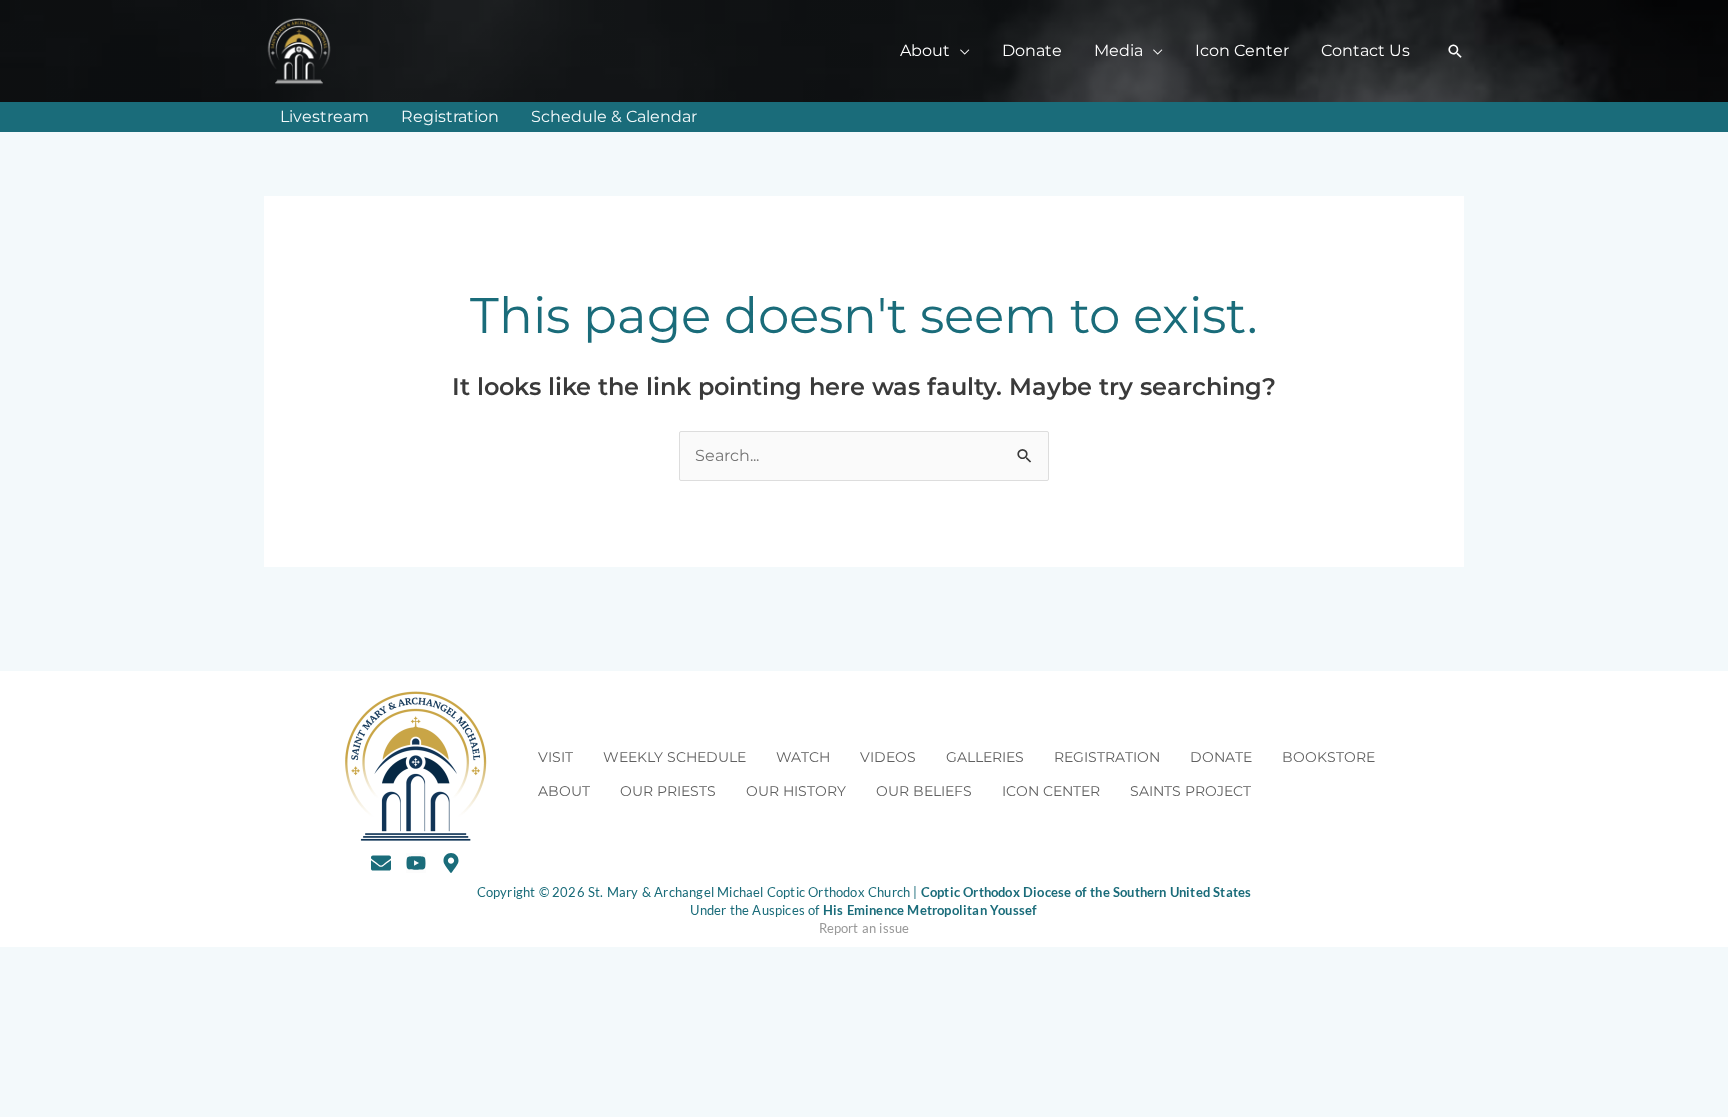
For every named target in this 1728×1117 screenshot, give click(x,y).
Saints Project (1190, 791)
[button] (1455, 51)
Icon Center (1242, 50)
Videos (888, 757)
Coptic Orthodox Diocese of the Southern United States (1086, 892)
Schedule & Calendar (614, 116)
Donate (1032, 50)
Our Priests (668, 791)
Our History (796, 791)
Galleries (985, 757)
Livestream (324, 116)
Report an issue (864, 928)
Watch (803, 757)
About (564, 791)
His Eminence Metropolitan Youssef (930, 910)
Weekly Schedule (674, 757)
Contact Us (1365, 50)
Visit (555, 757)
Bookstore (1328, 757)
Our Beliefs (924, 791)
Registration (450, 116)
